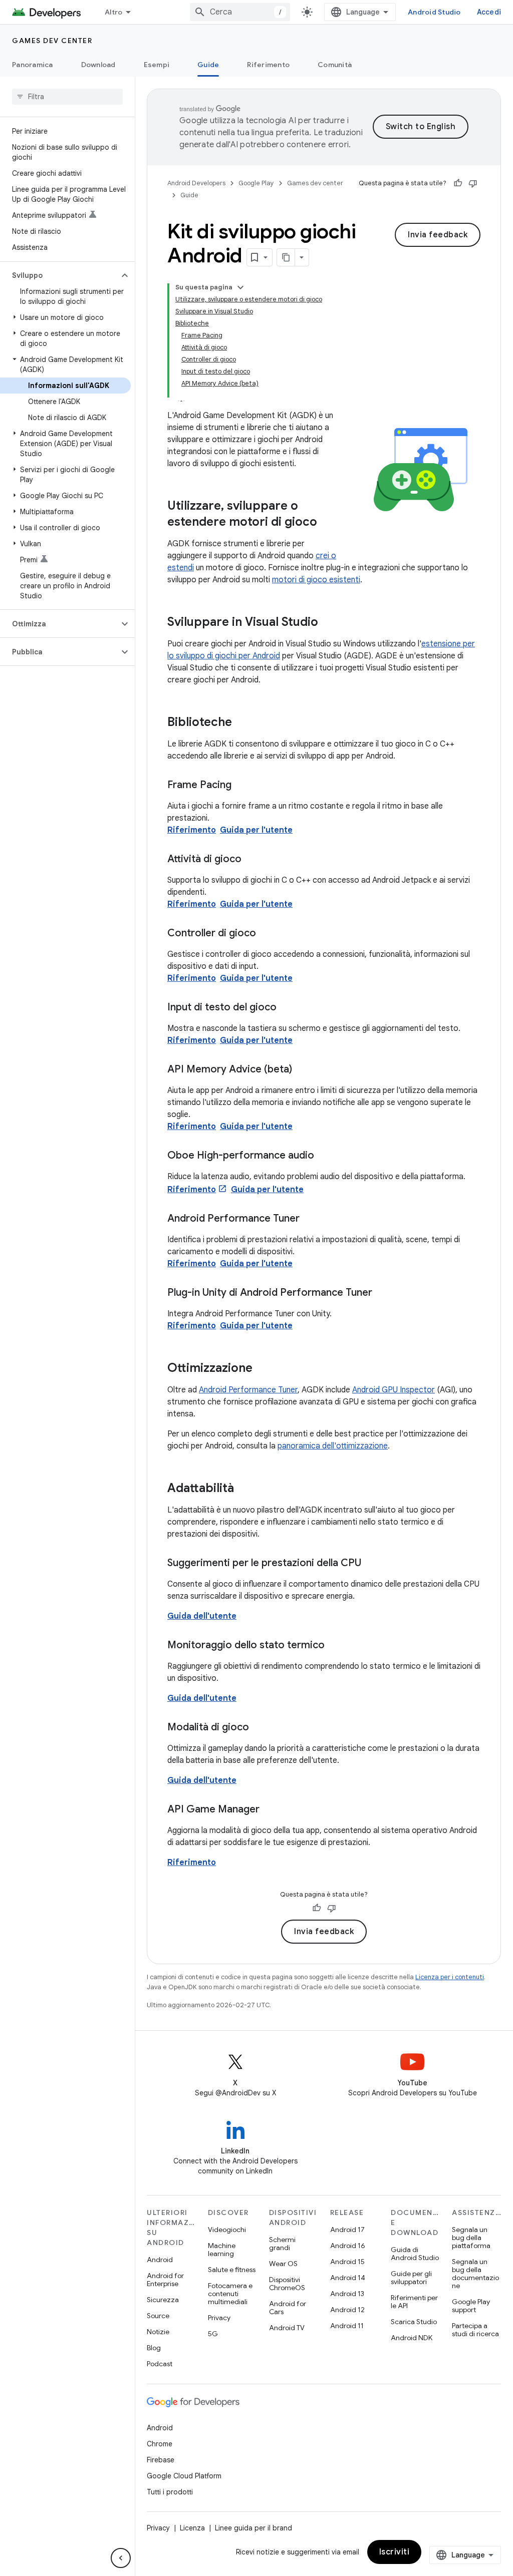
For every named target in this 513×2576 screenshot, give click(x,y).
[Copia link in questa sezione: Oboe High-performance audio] (324, 1156)
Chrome (160, 2444)
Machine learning (222, 2250)
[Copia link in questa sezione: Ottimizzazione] (263, 1369)
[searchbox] (67, 97)
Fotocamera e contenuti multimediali (230, 2294)
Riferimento (268, 65)
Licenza (192, 2528)
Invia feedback (438, 235)
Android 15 (347, 2262)
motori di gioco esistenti (316, 580)
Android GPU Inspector (394, 1390)
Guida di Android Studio (415, 2254)
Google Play (256, 183)
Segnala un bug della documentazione (475, 2274)
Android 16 (348, 2246)
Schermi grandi (282, 2244)
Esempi (157, 65)
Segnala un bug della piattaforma (471, 2238)
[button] (59, 275)
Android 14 (348, 2278)
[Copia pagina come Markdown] (286, 257)
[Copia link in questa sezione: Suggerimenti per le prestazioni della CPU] (371, 1564)
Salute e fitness (232, 2270)
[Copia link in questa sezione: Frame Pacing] (241, 786)
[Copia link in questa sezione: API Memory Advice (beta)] (302, 1070)
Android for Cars (288, 2308)
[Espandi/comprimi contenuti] (240, 287)
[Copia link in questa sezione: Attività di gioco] (251, 860)
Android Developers (196, 183)
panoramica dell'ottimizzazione (333, 1446)
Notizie (158, 2332)
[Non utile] (473, 183)
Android (160, 2260)
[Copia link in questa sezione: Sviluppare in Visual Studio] (328, 623)
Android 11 (347, 2326)
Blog (154, 2348)
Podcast (160, 2364)
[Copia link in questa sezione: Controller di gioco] (266, 934)
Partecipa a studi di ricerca (475, 2330)
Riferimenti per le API (414, 2302)
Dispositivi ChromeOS (287, 2284)
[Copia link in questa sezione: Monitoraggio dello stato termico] (335, 1646)
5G (213, 2334)
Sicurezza (163, 2300)
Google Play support (471, 2306)
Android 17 (347, 2230)
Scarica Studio (414, 2322)
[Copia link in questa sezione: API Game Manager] (270, 1810)
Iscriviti (395, 2552)
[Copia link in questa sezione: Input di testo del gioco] (287, 1008)
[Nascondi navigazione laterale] (121, 2558)
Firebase (161, 2460)
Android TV (287, 2328)
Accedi (489, 12)
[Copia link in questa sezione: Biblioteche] (242, 723)
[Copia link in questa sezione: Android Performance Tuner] (310, 1219)
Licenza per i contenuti (450, 1977)
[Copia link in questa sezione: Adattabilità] (244, 1489)
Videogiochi (227, 2230)
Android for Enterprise (165, 2280)
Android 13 (347, 2294)
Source (158, 2316)
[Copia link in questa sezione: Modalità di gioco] (259, 1728)
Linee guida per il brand (253, 2528)
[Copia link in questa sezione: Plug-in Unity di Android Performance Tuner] (382, 1293)
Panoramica (33, 65)
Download (98, 65)
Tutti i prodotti (170, 2492)
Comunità (335, 65)
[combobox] (240, 12)
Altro (113, 12)
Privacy (219, 2318)
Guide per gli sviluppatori (411, 2278)
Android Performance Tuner (248, 1390)
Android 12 (347, 2310)
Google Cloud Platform (184, 2476)
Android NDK (412, 2338)
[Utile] (458, 183)
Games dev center (52, 41)
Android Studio (434, 12)
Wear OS (283, 2264)
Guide (208, 65)
